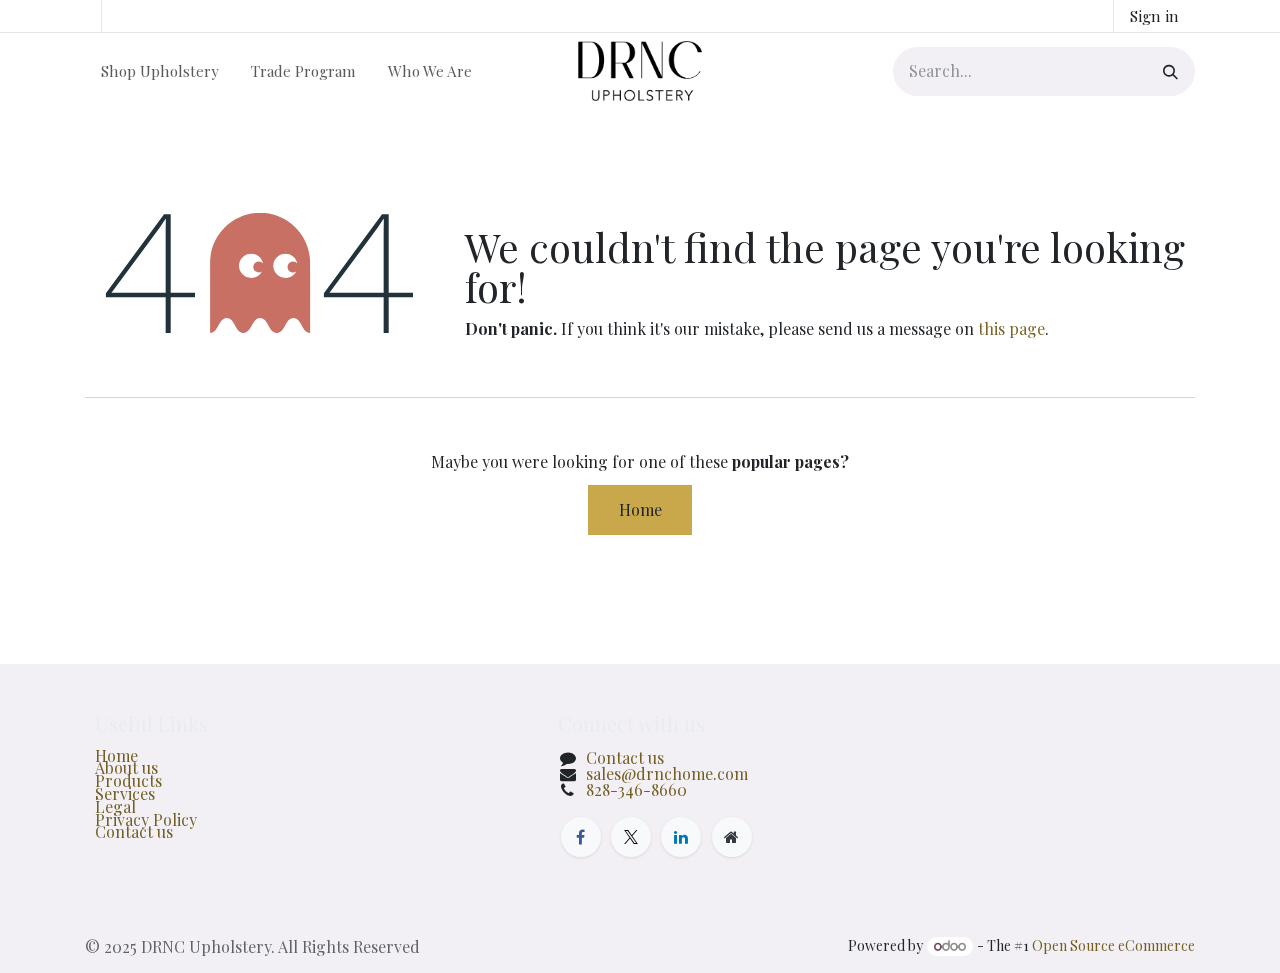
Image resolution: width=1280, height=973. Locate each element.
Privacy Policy (146, 819)
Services (125, 793)
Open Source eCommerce (1113, 945)
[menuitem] (160, 71)
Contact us (134, 831)
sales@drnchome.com (667, 773)
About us (126, 767)
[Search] (1163, 71)
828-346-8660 (636, 789)
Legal (115, 806)
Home (640, 509)
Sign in (1154, 16)
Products (128, 780)
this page (1011, 328)
